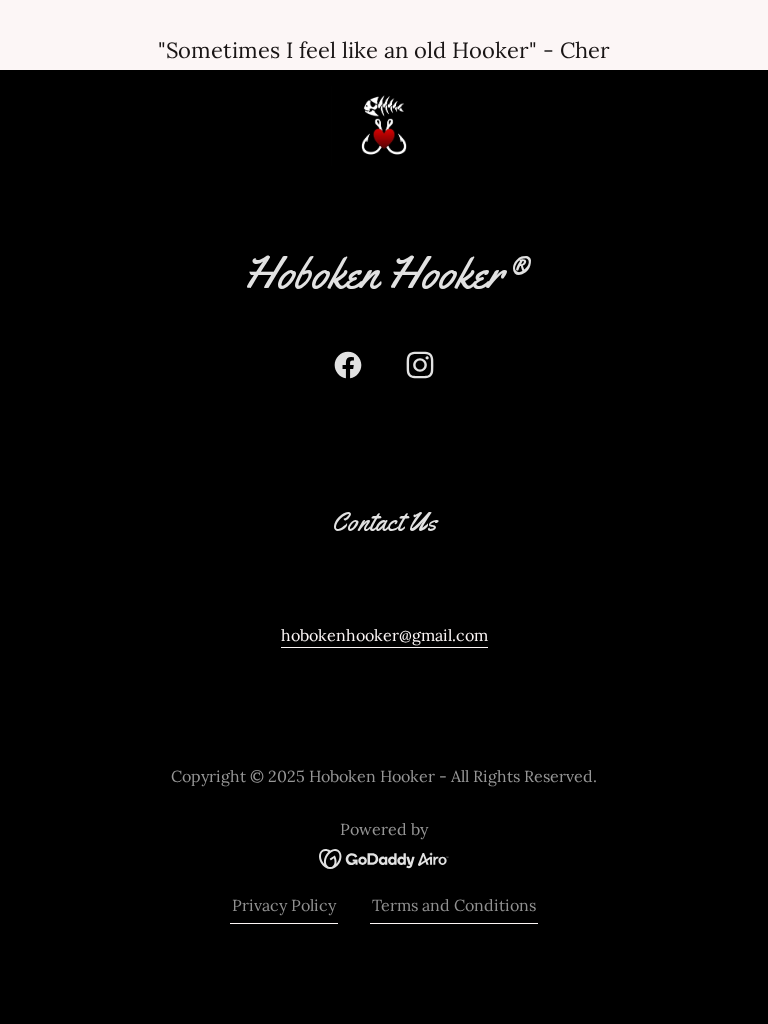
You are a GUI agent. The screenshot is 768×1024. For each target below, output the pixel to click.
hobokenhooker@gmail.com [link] (384, 635)
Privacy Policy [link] (284, 905)
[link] (384, 126)
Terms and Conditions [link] (454, 905)
